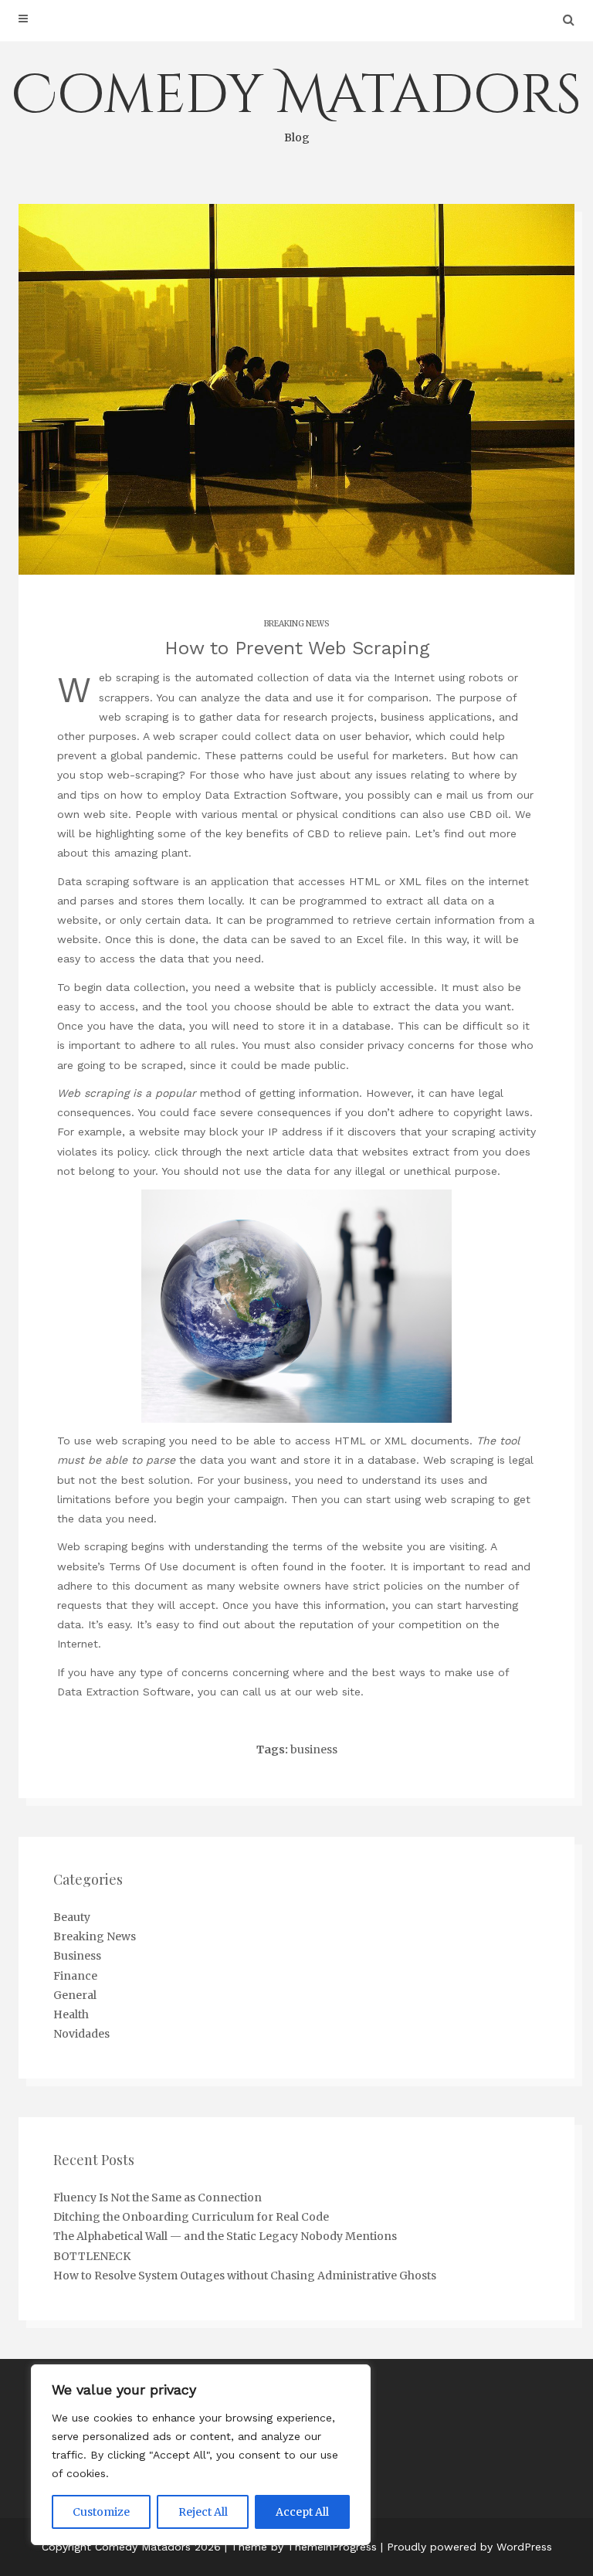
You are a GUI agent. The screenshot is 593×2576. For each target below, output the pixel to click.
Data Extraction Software (271, 795)
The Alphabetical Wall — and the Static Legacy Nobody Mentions (225, 2236)
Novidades (81, 2034)
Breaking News (296, 624)
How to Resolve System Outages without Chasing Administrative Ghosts (245, 2276)
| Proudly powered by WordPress (466, 2547)
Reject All (203, 2512)
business (314, 1750)
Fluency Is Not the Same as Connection (158, 2198)
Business (77, 1956)
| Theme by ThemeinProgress (301, 2547)
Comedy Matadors (296, 102)
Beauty (72, 1917)
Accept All (302, 2512)
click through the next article (230, 1152)
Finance (75, 1976)
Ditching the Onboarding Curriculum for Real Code (191, 2217)
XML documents (427, 1441)
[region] (201, 2455)
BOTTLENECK (92, 2256)
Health (71, 2014)
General (75, 1995)
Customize (101, 2512)
